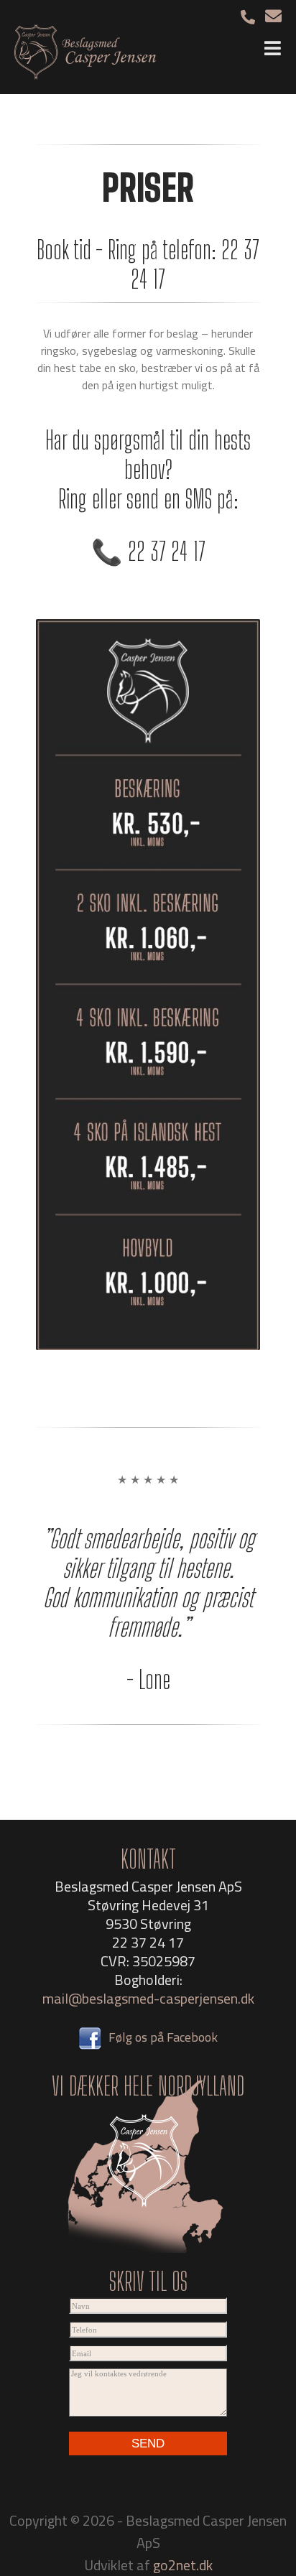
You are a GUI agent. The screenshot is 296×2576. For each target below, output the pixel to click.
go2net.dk (183, 2565)
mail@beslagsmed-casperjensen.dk (148, 1998)
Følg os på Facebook (163, 2037)
